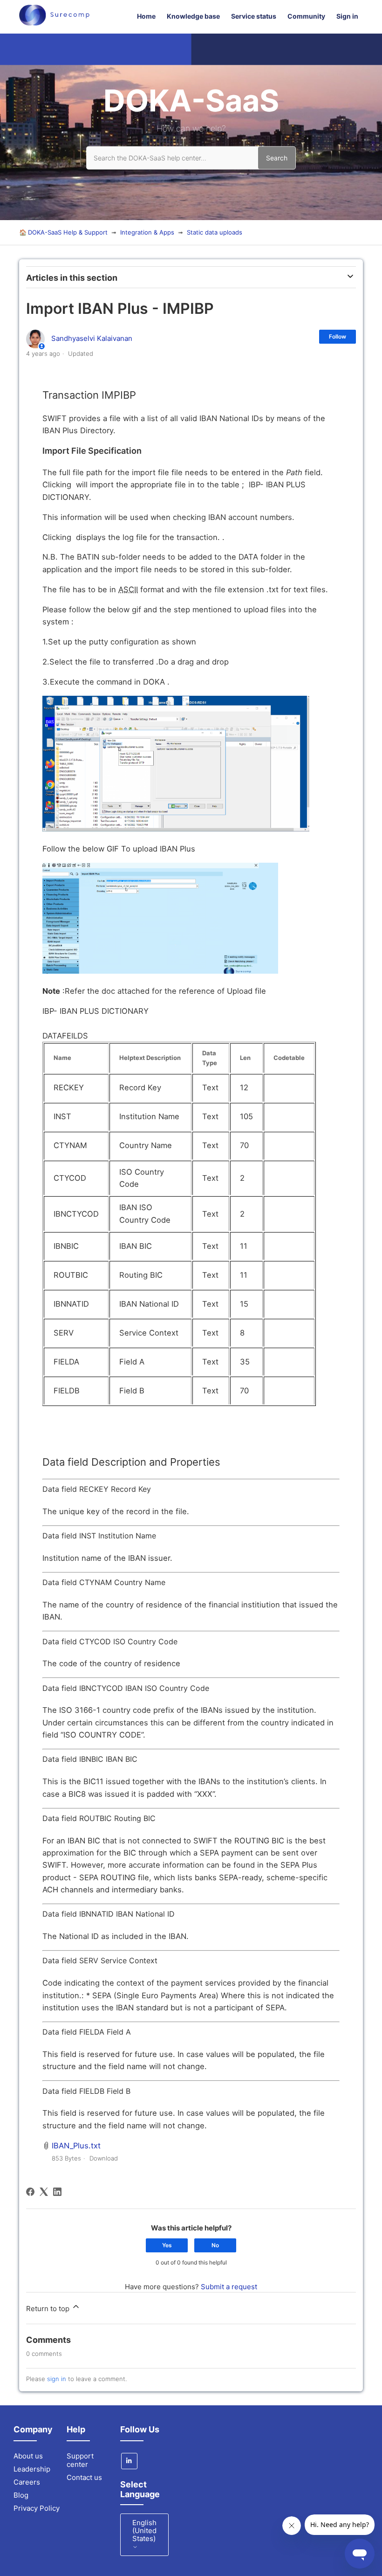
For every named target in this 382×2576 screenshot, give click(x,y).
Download (104, 2158)
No (215, 2245)
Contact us (84, 2477)
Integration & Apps (147, 232)
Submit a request (229, 2287)
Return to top (49, 2309)
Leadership (32, 2469)
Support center (80, 2460)
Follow (338, 336)
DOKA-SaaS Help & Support (68, 232)
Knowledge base (193, 16)
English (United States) (144, 2531)
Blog (21, 2495)
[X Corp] (44, 2192)
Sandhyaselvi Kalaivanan (92, 338)
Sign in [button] (347, 16)
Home (146, 16)
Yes (167, 2245)
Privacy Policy (37, 2508)
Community (306, 16)
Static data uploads (215, 232)
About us (28, 2456)
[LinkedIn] (57, 2192)
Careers (27, 2482)
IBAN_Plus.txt (76, 2146)
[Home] (54, 23)
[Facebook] (30, 2192)
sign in (57, 2379)
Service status (254, 16)
